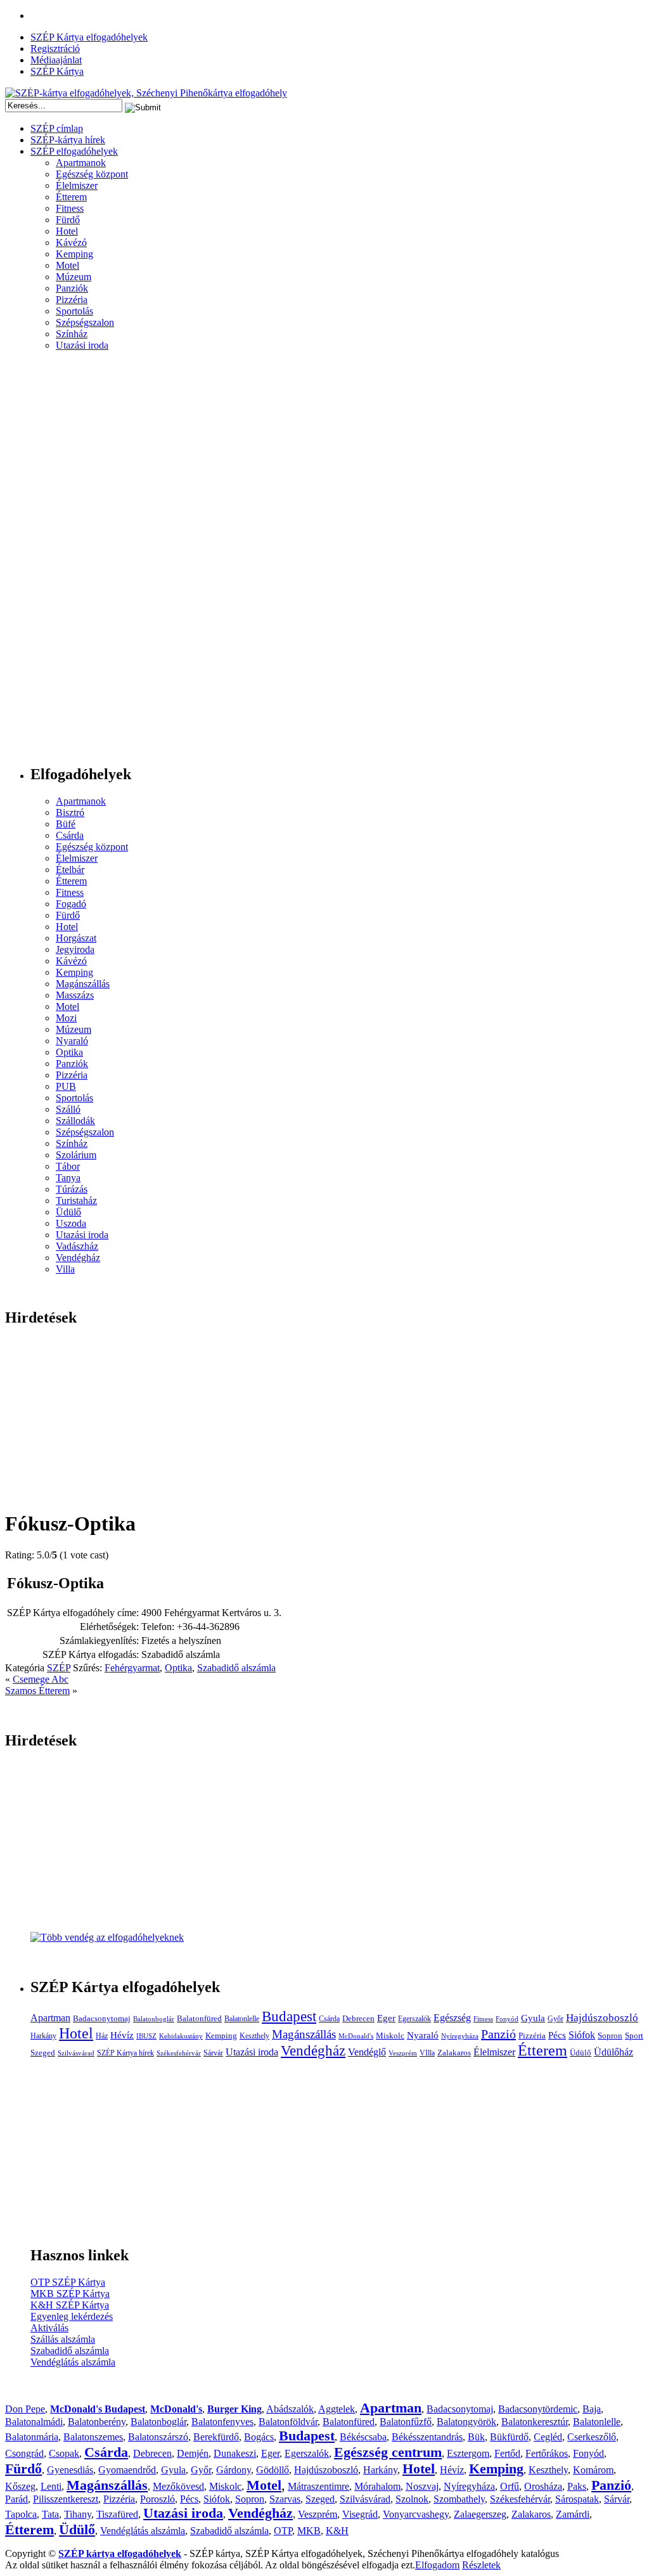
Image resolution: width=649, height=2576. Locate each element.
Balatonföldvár (288, 2422)
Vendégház (78, 1258)
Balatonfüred (199, 2018)
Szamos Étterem (37, 1691)
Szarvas (285, 2499)
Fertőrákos (547, 2453)
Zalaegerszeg (480, 2514)
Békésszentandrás (427, 2437)
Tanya (68, 1178)
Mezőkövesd (178, 2486)
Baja (592, 2409)
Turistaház (76, 1201)
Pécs (557, 2035)
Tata (50, 2514)
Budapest (289, 2016)
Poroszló (157, 2499)
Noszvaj (422, 2486)
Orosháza (543, 2486)
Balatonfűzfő (406, 2422)
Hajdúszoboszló (602, 2018)
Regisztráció (55, 49)
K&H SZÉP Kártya (70, 2305)
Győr (556, 2019)
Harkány (43, 2036)
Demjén (193, 2453)
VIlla (427, 2053)
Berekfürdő (216, 2437)
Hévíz (122, 2035)
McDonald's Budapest (98, 2409)
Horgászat (76, 938)
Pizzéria (72, 300)
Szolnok (412, 2499)
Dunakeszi (235, 2453)
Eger (386, 2018)
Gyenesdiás (70, 2470)
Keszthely (254, 2036)
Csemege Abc (41, 1679)
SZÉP (59, 1668)
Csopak (64, 2453)
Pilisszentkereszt (66, 2499)
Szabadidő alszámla (236, 1668)
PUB (66, 1086)
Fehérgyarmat (132, 1668)
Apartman (50, 2018)
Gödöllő (273, 2470)
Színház (72, 334)
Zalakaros (454, 2053)
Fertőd (507, 2453)
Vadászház (77, 1246)
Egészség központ (92, 174)
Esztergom (468, 2453)
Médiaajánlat (56, 60)
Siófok (582, 2035)
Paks (577, 2486)
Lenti (51, 2486)
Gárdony (234, 2470)
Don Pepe (25, 2409)
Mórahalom (377, 2486)
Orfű (510, 2486)
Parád (16, 2499)
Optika (69, 1052)
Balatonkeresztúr (535, 2422)
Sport (634, 2036)
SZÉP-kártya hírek (68, 140)
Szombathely (459, 2499)
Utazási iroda (82, 345)
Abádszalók (290, 2409)
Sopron (610, 2036)
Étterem (71, 197)
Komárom (593, 2470)
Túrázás (72, 1189)
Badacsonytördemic (538, 2409)
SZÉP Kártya (57, 71)
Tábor (68, 1166)
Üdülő (68, 1212)
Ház (102, 2036)
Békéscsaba (363, 2437)
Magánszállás (83, 984)
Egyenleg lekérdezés (72, 2316)
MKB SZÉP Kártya (70, 2294)
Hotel (67, 231)
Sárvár (213, 2053)
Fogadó (71, 904)
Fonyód (507, 2019)
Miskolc (390, 2036)
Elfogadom (437, 2565)
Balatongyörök (466, 2422)
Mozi (66, 1018)
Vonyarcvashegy (416, 2514)
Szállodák (75, 1121)
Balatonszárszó (158, 2437)
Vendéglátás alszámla (73, 2362)
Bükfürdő (509, 2437)
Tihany (78, 2514)
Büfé (66, 824)
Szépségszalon (85, 322)
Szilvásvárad (76, 2053)
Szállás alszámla (63, 2339)
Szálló (68, 1109)
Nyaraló (72, 1041)
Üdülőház (614, 2052)
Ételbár (70, 870)
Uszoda (71, 1223)
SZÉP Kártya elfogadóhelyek (89, 37)
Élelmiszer (77, 185)
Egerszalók (414, 2019)
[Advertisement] (56, 563)
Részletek (481, 2565)
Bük (476, 2437)
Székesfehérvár (179, 2053)
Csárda (70, 835)
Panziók (72, 288)
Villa (65, 1269)
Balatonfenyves (222, 2422)
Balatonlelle (242, 2019)
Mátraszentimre (318, 2486)
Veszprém (403, 2053)
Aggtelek (337, 2409)
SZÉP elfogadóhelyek (74, 151)
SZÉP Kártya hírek (125, 2053)
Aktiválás (49, 2328)
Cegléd (548, 2437)
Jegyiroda (75, 949)
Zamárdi (573, 2514)
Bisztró (70, 812)
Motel (67, 265)
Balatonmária (32, 2437)
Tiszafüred (117, 2514)
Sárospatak (577, 2499)
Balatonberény (97, 2422)
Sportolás (74, 311)
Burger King (235, 2409)
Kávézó (71, 243)
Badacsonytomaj (102, 2018)
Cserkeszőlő (592, 2437)
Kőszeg (20, 2486)
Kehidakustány (181, 2036)
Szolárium (76, 1155)
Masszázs (75, 995)
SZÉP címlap (57, 128)
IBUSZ (146, 2036)
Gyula (533, 2018)
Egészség (452, 2018)
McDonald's (356, 2036)
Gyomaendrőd (127, 2470)
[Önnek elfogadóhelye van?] (107, 1937)
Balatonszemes (93, 2437)
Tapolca (21, 2514)
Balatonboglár (154, 2019)
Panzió (498, 2034)
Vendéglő (367, 2052)
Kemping (74, 254)
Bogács (259, 2437)
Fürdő (68, 220)
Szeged (43, 2053)
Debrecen (358, 2018)
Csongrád (24, 2453)
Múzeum (74, 277)
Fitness (70, 208)
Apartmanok (81, 163)
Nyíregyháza (460, 2036)
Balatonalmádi (34, 2422)
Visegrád (360, 2514)
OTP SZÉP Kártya (68, 2282)
